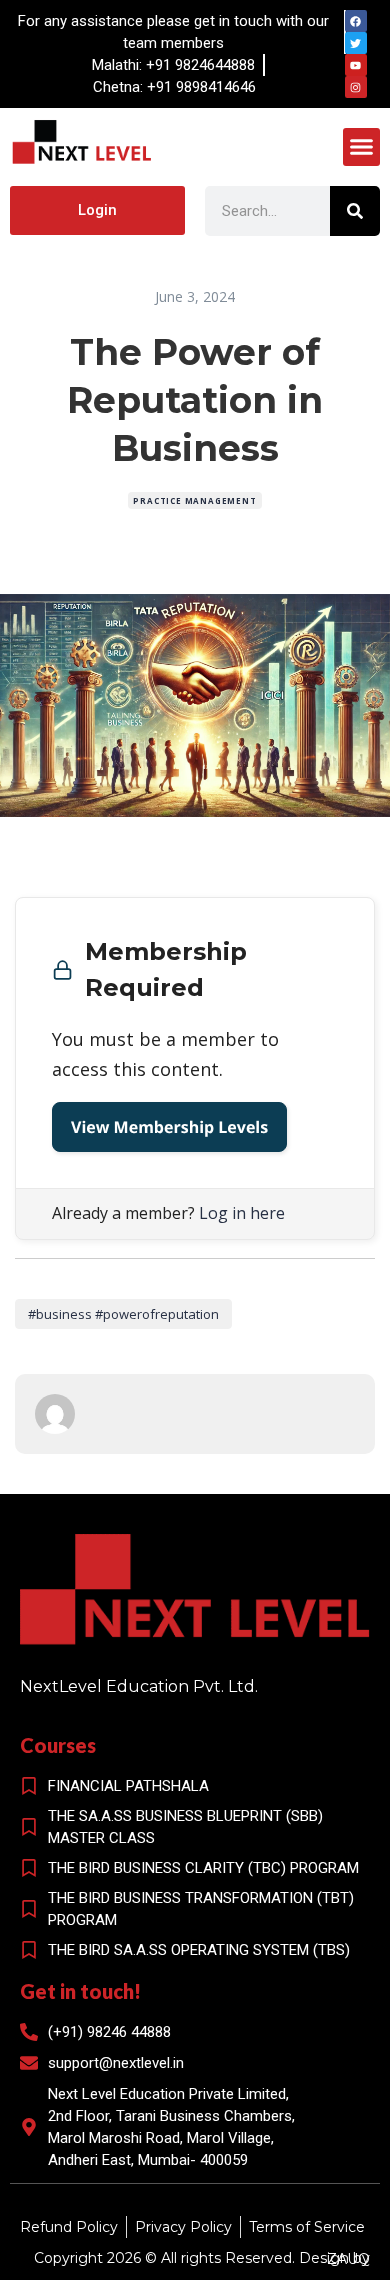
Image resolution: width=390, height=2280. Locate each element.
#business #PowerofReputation (123, 1314)
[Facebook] (356, 21)
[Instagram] (356, 87)
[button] (362, 147)
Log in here (242, 1213)
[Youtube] (356, 65)
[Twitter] (356, 43)
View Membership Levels (169, 1127)
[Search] (355, 211)
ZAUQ (348, 2259)
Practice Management (194, 500)
